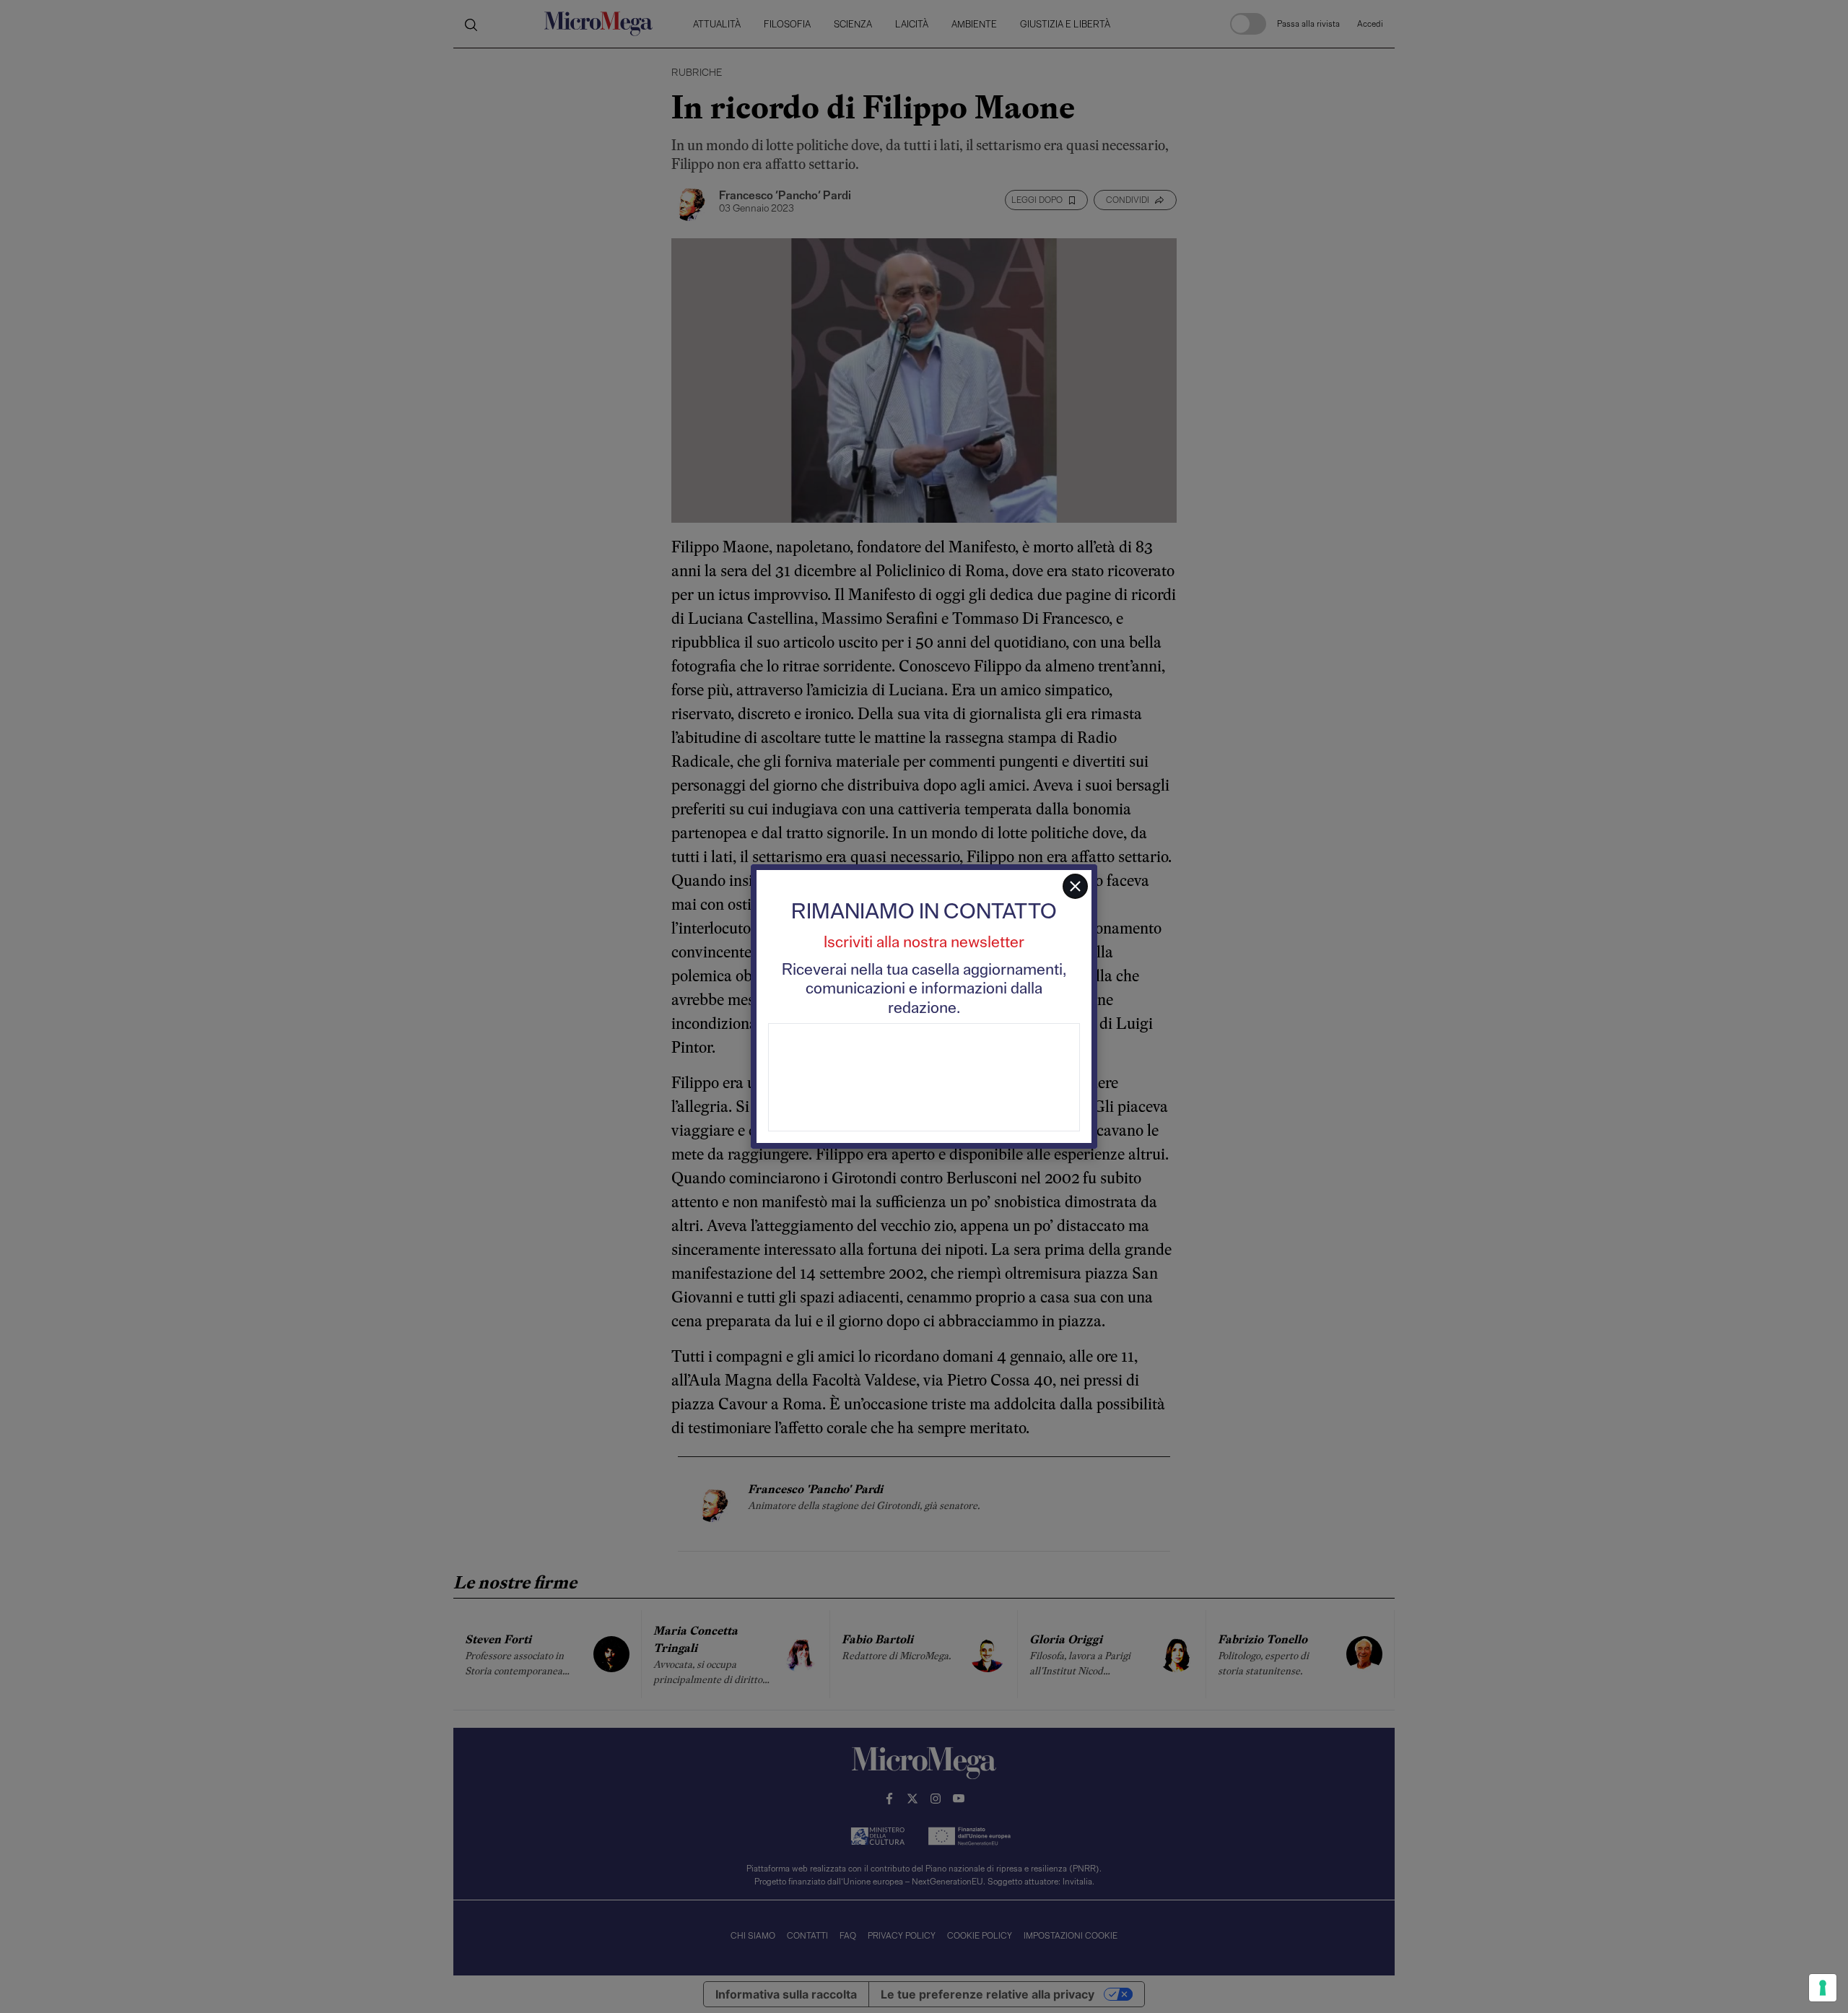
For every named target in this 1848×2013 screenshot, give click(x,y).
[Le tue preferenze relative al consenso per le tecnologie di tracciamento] (1823, 1988)
